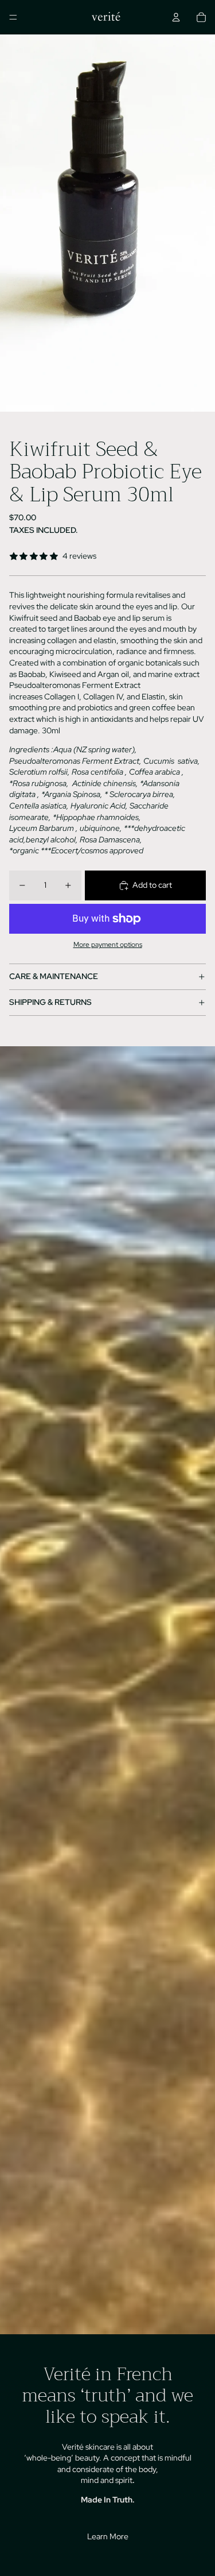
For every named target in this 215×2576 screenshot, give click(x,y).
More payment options (108, 945)
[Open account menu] (176, 17)
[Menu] (13, 17)
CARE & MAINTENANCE (54, 976)
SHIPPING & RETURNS (50, 1002)
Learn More (108, 2536)
